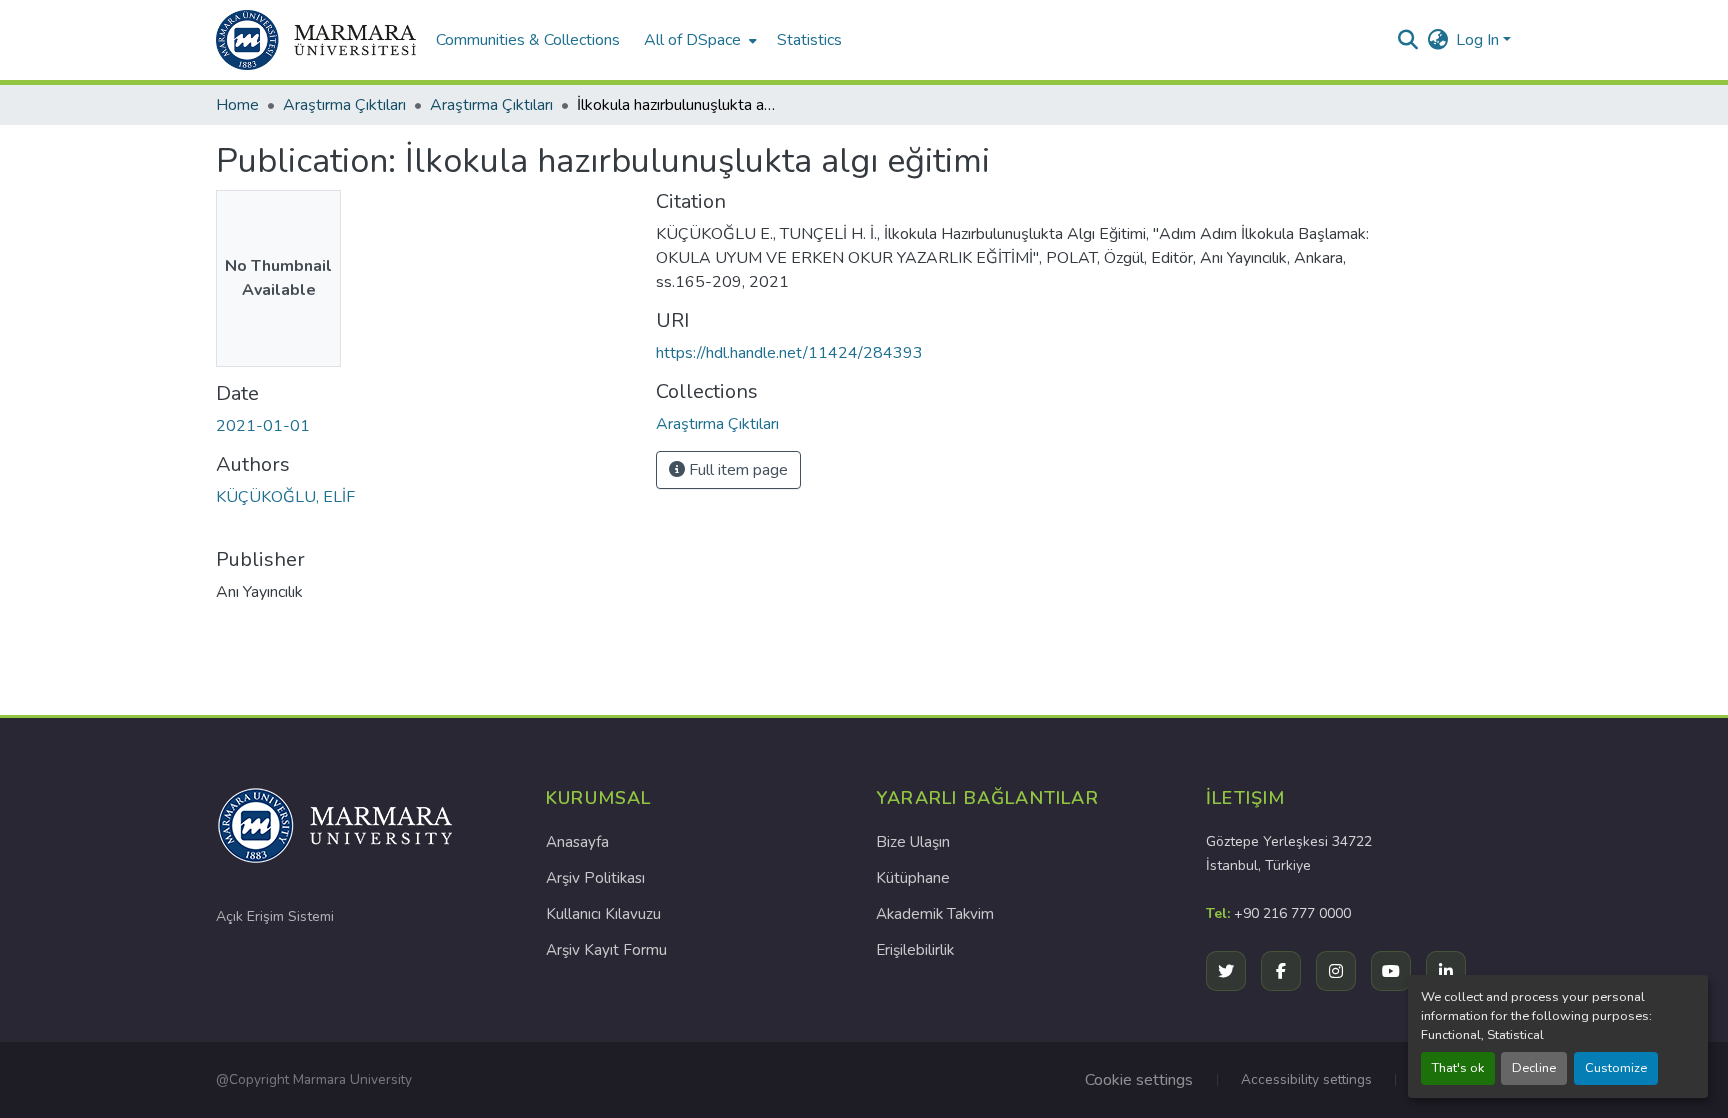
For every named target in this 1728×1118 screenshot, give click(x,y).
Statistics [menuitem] (809, 40)
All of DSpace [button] (692, 40)
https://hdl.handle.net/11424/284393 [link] (789, 353)
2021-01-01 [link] (263, 426)
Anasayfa (577, 842)
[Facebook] (1281, 971)
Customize (1616, 1068)
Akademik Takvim (935, 914)
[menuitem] (698, 40)
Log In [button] (1479, 40)
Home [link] (237, 105)
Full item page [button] (736, 470)
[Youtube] (1391, 971)
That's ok (1458, 1068)
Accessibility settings (1306, 1079)
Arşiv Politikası (595, 878)
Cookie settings (1139, 1080)
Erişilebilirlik (915, 950)
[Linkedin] (1446, 971)
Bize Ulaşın (913, 842)
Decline (1534, 1068)
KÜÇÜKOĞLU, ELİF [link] (285, 497)
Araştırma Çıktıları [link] (344, 105)
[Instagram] (1336, 971)
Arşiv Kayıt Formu (606, 950)
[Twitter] (1226, 971)
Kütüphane (913, 878)
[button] (316, 40)
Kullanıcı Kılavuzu (603, 914)
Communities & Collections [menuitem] (528, 40)
